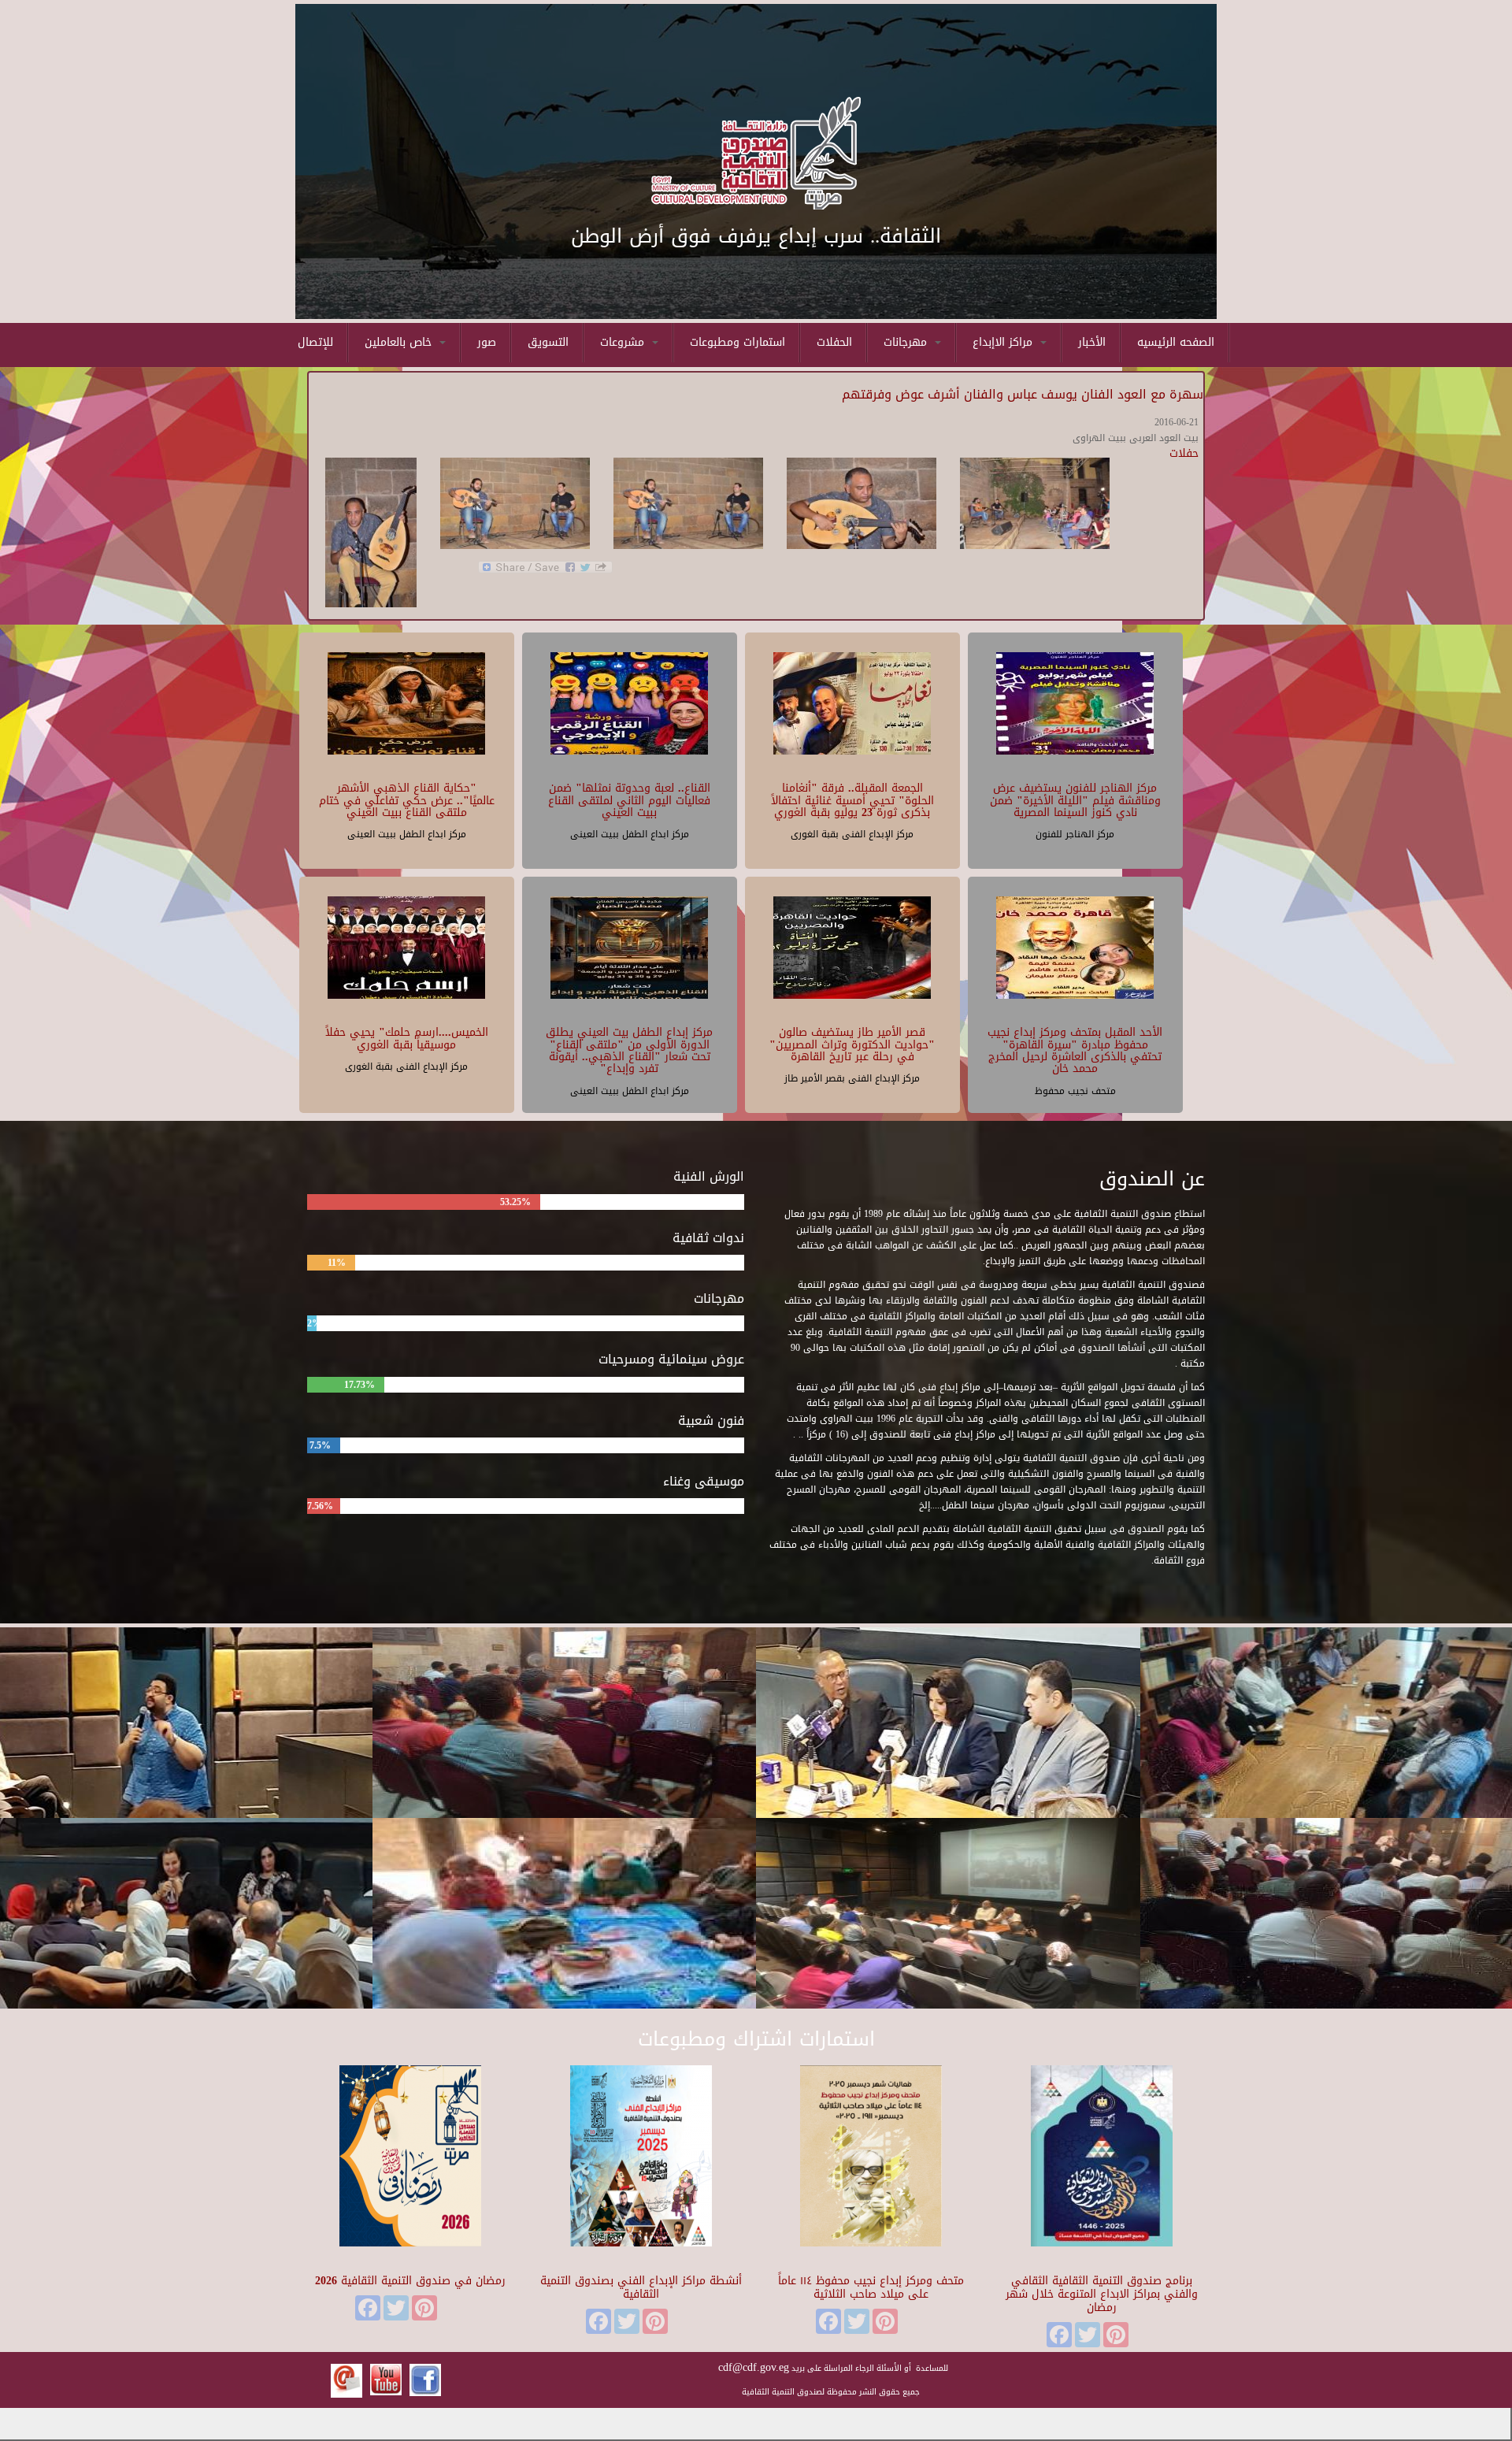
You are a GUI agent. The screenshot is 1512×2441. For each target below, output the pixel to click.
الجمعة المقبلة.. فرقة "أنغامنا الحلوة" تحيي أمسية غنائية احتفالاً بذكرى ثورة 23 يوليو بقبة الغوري (852, 800)
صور (487, 342)
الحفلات (834, 342)
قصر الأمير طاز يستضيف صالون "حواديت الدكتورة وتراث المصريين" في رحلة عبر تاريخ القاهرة (852, 1044)
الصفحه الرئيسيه (1176, 342)
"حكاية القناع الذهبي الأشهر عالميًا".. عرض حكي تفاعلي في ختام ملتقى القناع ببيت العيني (407, 800)
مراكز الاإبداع (1004, 342)
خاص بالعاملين (400, 342)
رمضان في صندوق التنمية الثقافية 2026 (410, 2281)
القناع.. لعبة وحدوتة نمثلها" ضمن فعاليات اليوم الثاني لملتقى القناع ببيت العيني (629, 800)
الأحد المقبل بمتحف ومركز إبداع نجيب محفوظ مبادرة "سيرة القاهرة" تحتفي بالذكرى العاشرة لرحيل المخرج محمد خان (1075, 1050)
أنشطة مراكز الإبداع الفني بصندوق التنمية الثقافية (641, 2287)
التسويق (548, 342)
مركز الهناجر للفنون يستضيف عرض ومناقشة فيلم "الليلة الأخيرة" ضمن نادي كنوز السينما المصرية (1075, 800)
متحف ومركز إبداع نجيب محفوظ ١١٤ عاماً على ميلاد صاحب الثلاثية (871, 2287)
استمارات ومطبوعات (737, 342)
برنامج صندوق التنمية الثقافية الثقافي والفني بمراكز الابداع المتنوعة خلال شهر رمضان (1102, 2294)
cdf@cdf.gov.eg (754, 2367)
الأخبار (1092, 342)
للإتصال (315, 342)
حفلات (1184, 453)
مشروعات (624, 342)
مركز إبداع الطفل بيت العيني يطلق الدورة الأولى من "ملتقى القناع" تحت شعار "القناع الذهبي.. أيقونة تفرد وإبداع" (629, 1050)
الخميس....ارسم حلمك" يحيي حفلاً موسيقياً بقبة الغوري (407, 1038)
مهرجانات (907, 342)
